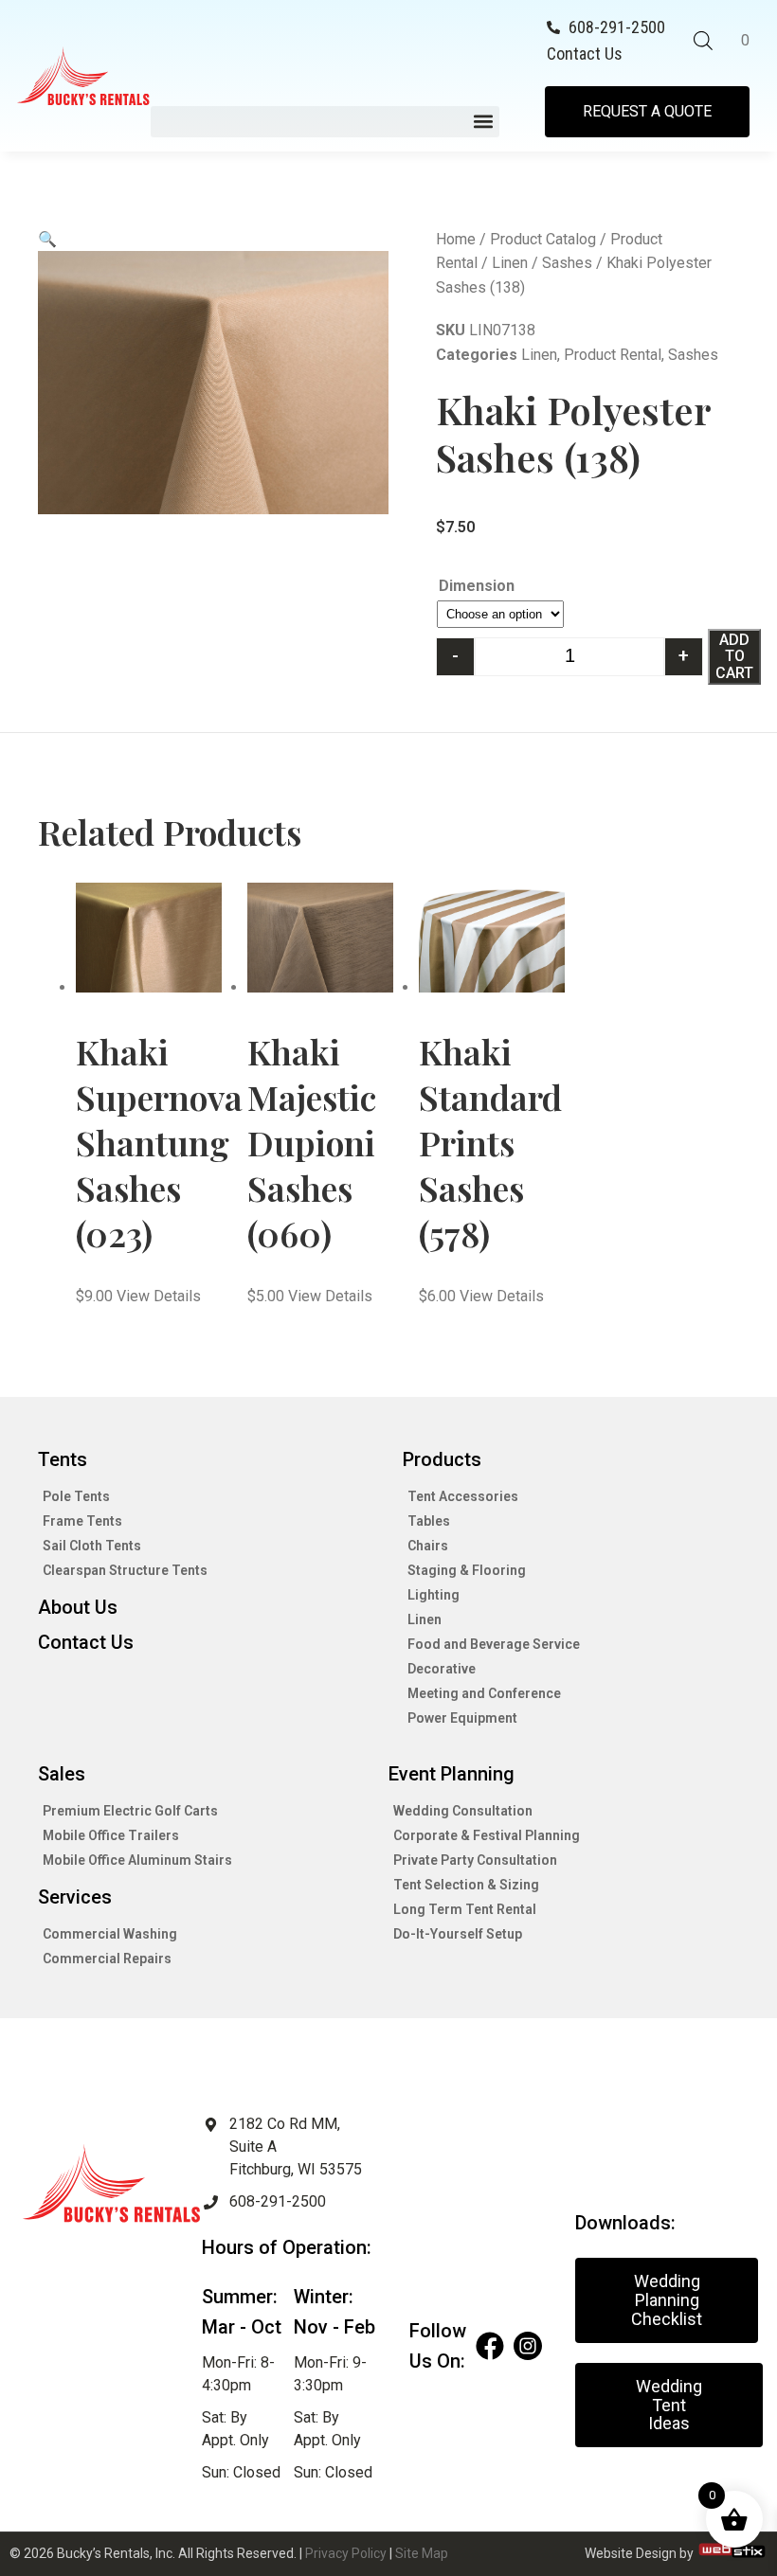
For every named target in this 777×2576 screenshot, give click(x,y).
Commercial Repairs (107, 1959)
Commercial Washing (110, 1934)
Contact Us (86, 1642)
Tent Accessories (463, 1496)
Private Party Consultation (475, 1860)
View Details (159, 1296)
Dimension (477, 586)
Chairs (428, 1546)
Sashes (567, 263)
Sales (62, 1774)
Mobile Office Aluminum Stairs (137, 1860)
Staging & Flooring (467, 1570)
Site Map (422, 2553)
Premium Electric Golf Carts (130, 1811)
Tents (63, 1459)
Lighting (434, 1595)
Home (456, 239)
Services (75, 1897)
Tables (429, 1521)
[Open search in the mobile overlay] (703, 41)
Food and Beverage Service (494, 1644)
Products (442, 1459)
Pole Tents (76, 1496)
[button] (325, 122)
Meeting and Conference (484, 1693)
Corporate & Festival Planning (487, 1835)
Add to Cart (734, 656)
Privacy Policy (346, 2553)
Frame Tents (82, 1521)
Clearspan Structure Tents (125, 1570)
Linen (510, 263)
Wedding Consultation (463, 1811)
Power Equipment (462, 1718)
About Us (78, 1607)
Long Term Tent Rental (465, 1909)
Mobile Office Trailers (111, 1835)
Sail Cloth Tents (92, 1546)
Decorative (442, 1669)
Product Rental (613, 355)
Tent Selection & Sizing (466, 1885)
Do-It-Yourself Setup (458, 1934)
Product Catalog (543, 239)
